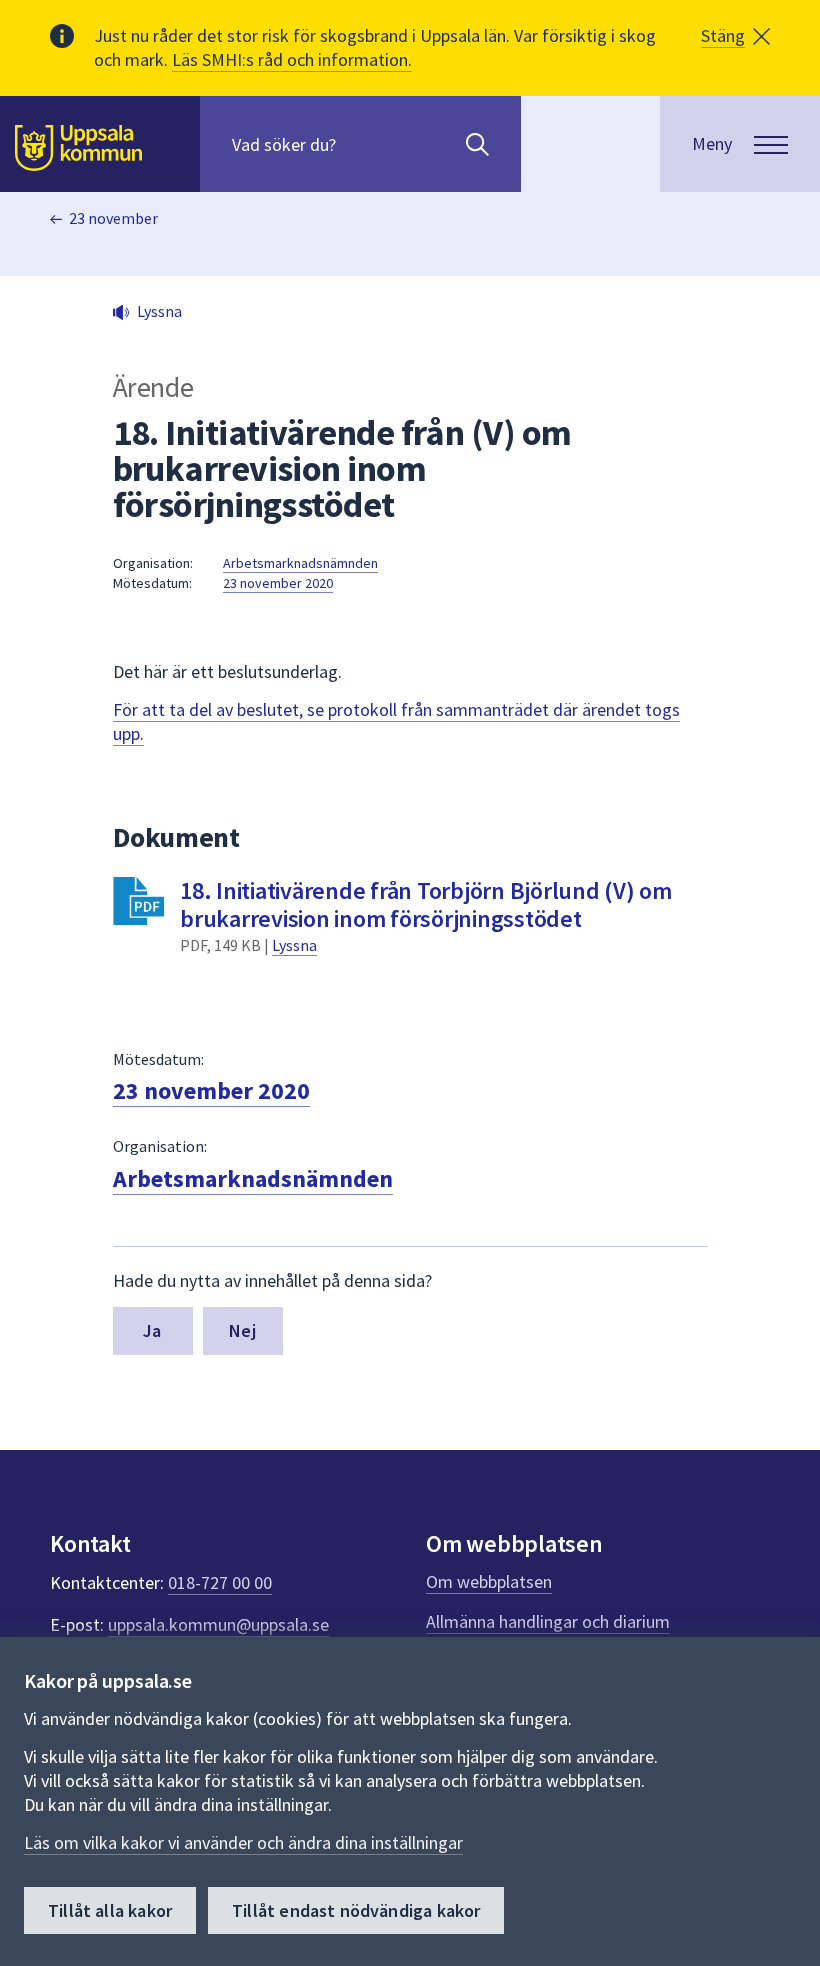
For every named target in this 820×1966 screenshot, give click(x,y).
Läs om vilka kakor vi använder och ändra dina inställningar (243, 1842)
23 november (113, 218)
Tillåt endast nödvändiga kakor (356, 1910)
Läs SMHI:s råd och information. (292, 59)
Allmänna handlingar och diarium (548, 1621)
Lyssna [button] (159, 311)
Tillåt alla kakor (110, 1910)
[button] (735, 36)
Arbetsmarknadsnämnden (300, 563)
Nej (242, 1330)
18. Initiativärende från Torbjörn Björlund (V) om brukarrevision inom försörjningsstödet (426, 904)
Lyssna (294, 945)
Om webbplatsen (489, 1581)
